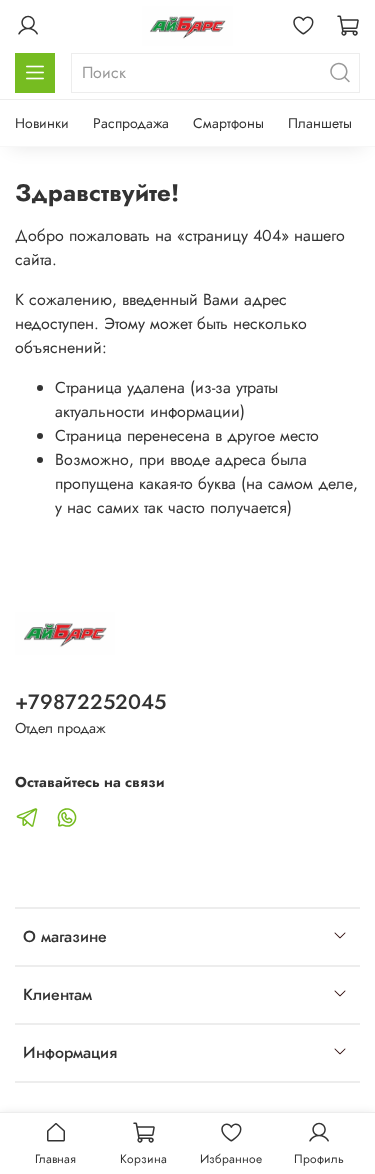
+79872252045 (90, 702)
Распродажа (131, 123)
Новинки (42, 123)
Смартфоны (228, 123)
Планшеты (320, 123)
